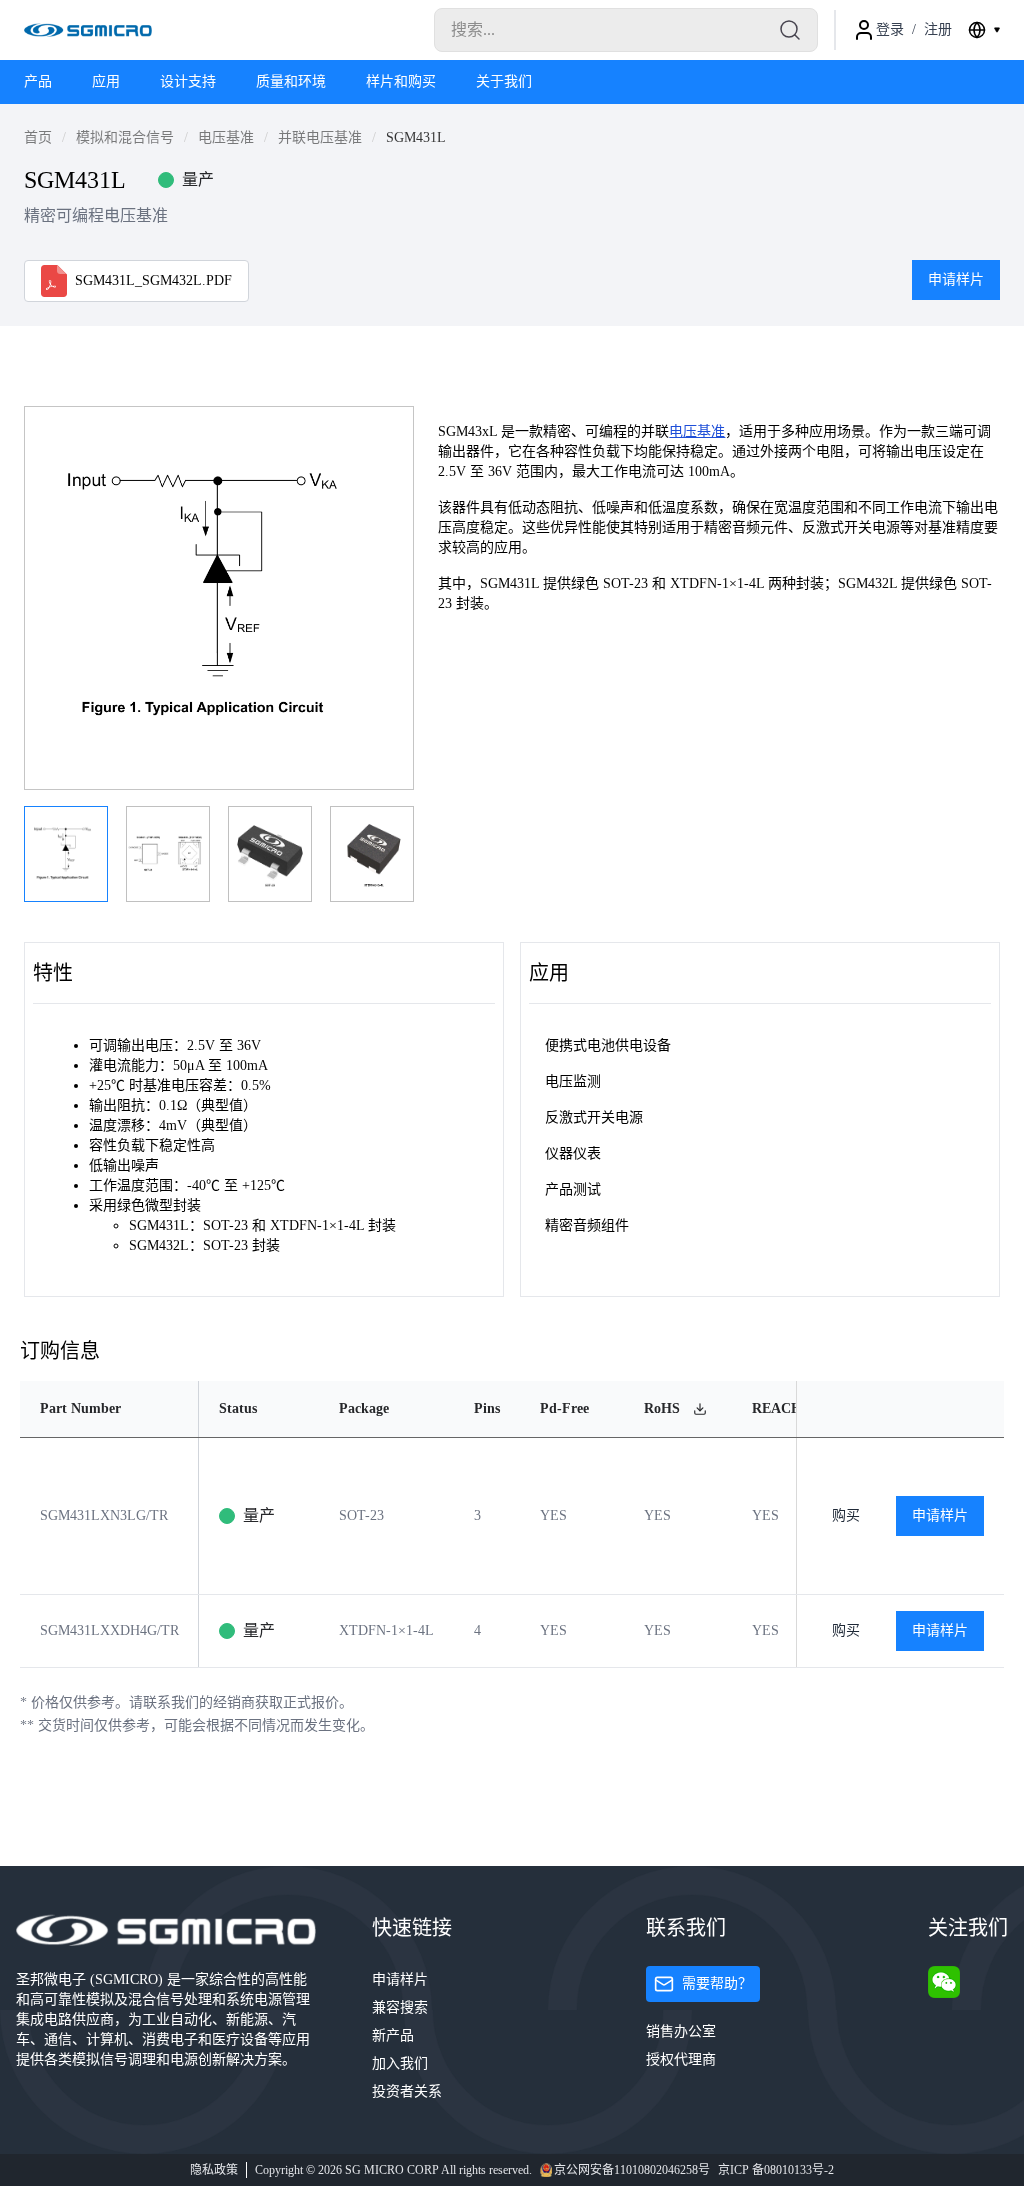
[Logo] (88, 30)
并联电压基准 (320, 137)
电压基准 (226, 137)
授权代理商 (681, 2059)
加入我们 (400, 2063)
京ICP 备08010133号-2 (776, 2170)
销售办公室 (681, 2031)
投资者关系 (407, 2091)
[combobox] (984, 30)
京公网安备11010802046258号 (632, 2170)
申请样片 (956, 279)
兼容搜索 (400, 2007)
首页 (38, 137)
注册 (938, 29)
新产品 (393, 2035)
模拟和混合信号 (125, 137)
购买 (846, 1515)
